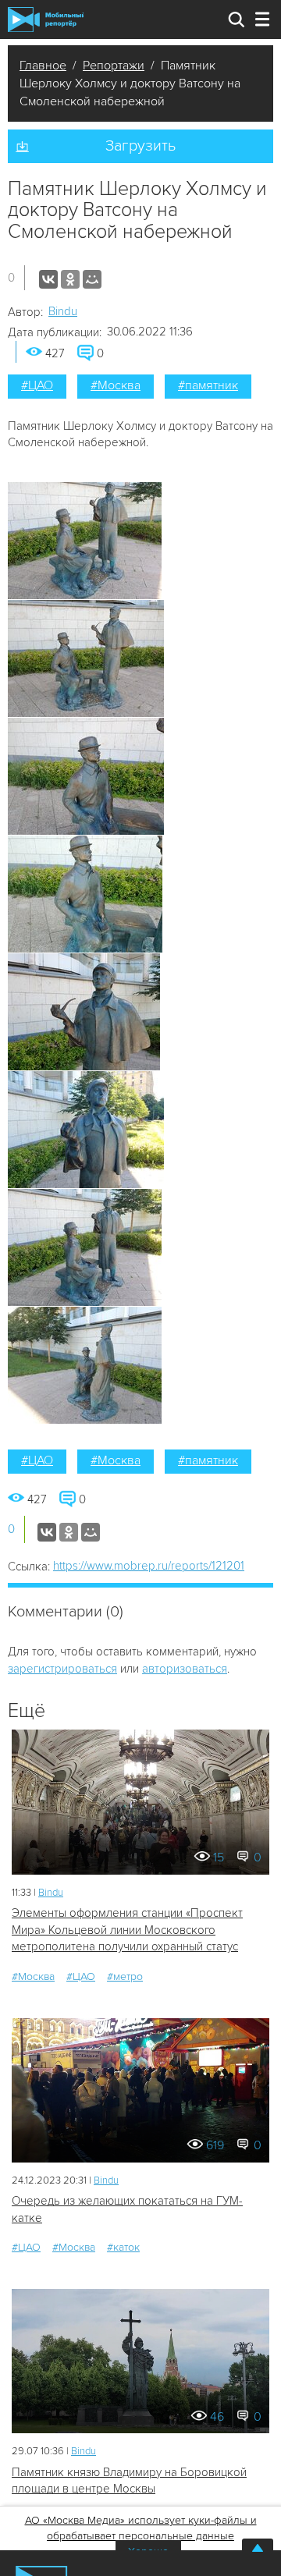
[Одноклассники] (70, 279)
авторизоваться (185, 1669)
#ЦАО (37, 385)
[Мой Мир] (92, 279)
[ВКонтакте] (48, 279)
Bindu (63, 311)
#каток (123, 2247)
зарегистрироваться (62, 1669)
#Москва (116, 385)
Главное (43, 66)
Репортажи (114, 66)
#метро (125, 1976)
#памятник (208, 385)
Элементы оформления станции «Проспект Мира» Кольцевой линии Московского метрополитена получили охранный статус (127, 1930)
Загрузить (140, 146)
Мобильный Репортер (46, 20)
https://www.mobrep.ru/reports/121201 (149, 1566)
